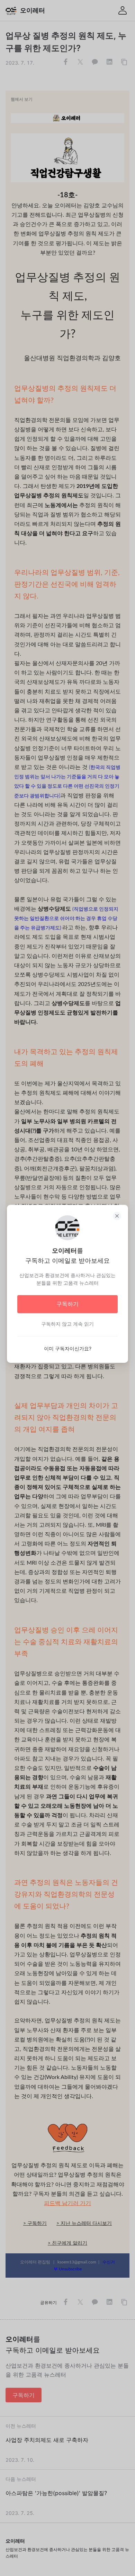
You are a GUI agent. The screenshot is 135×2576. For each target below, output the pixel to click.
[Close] (117, 1216)
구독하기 (67, 1304)
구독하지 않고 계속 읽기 (67, 1324)
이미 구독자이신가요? (68, 1348)
